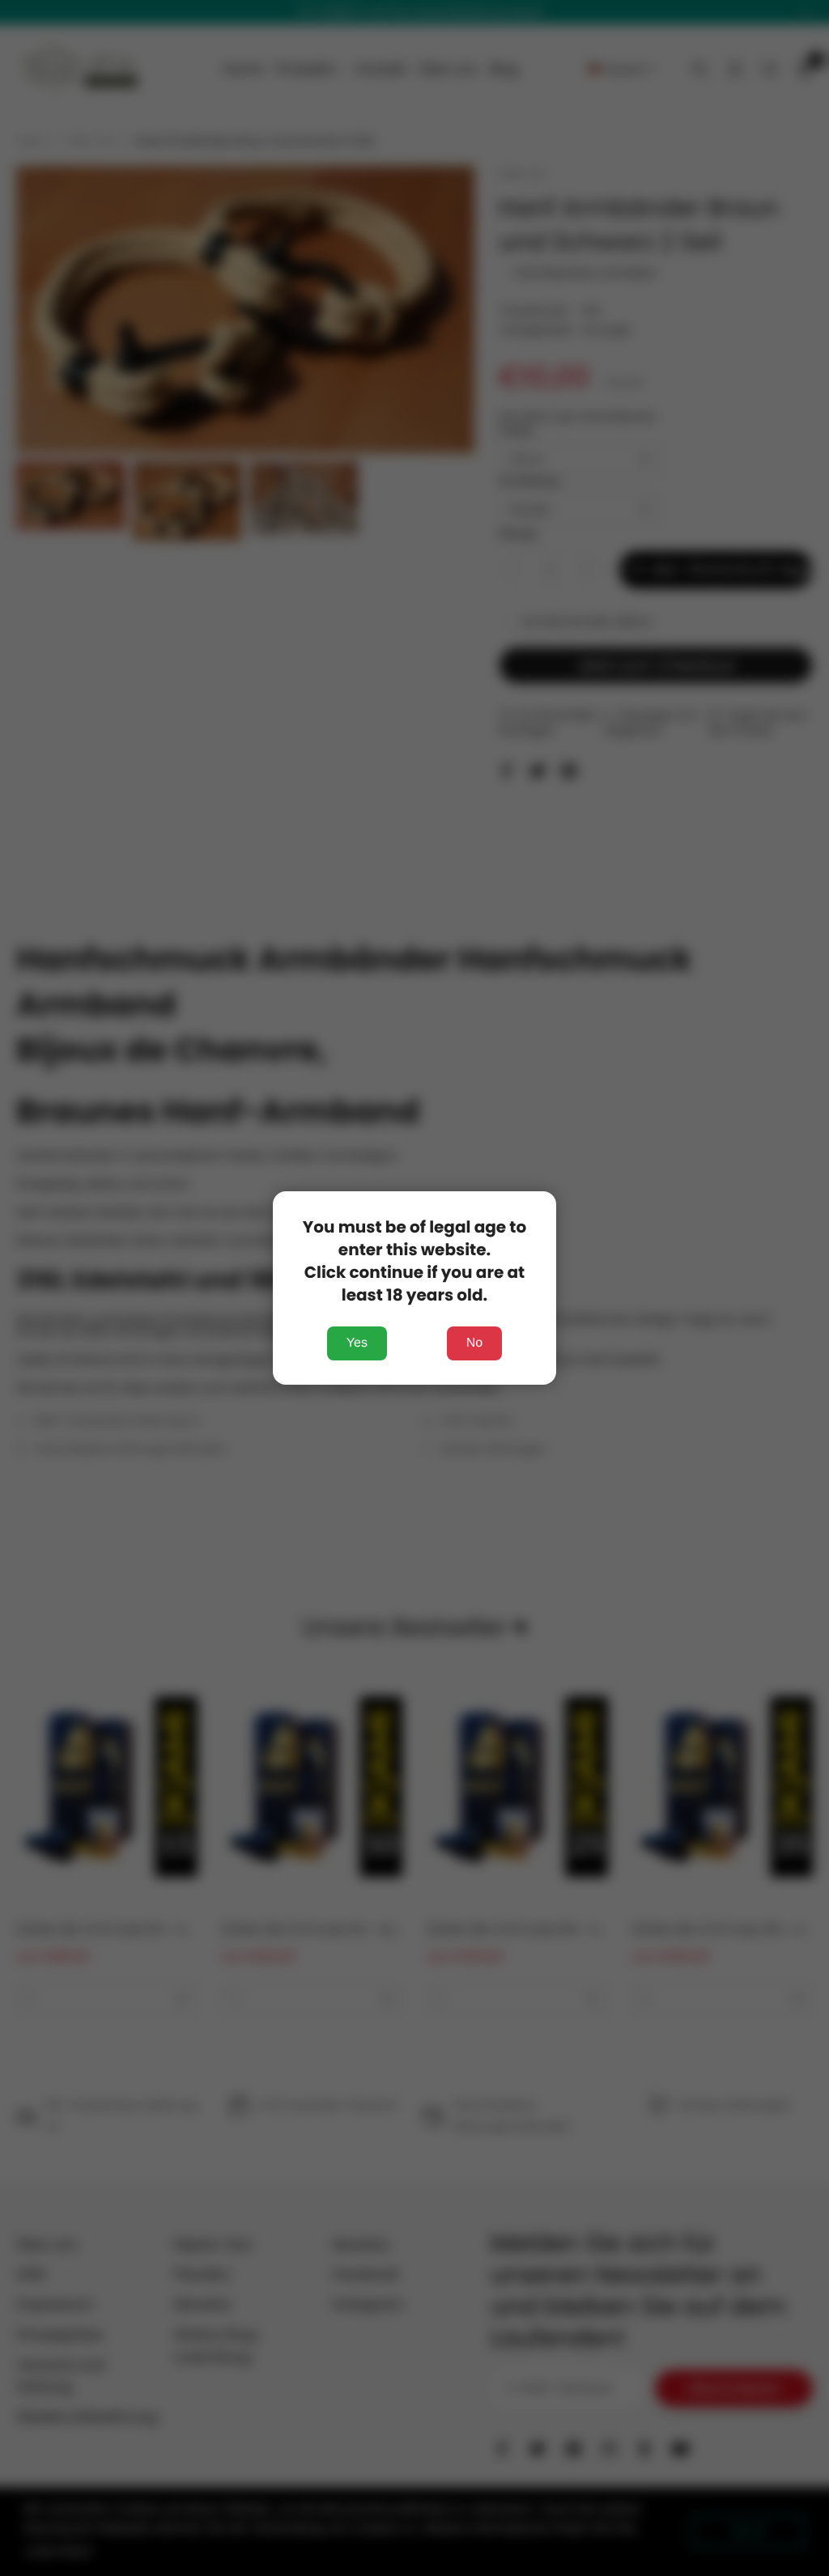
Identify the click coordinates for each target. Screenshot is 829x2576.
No (474, 1343)
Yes (357, 1343)
